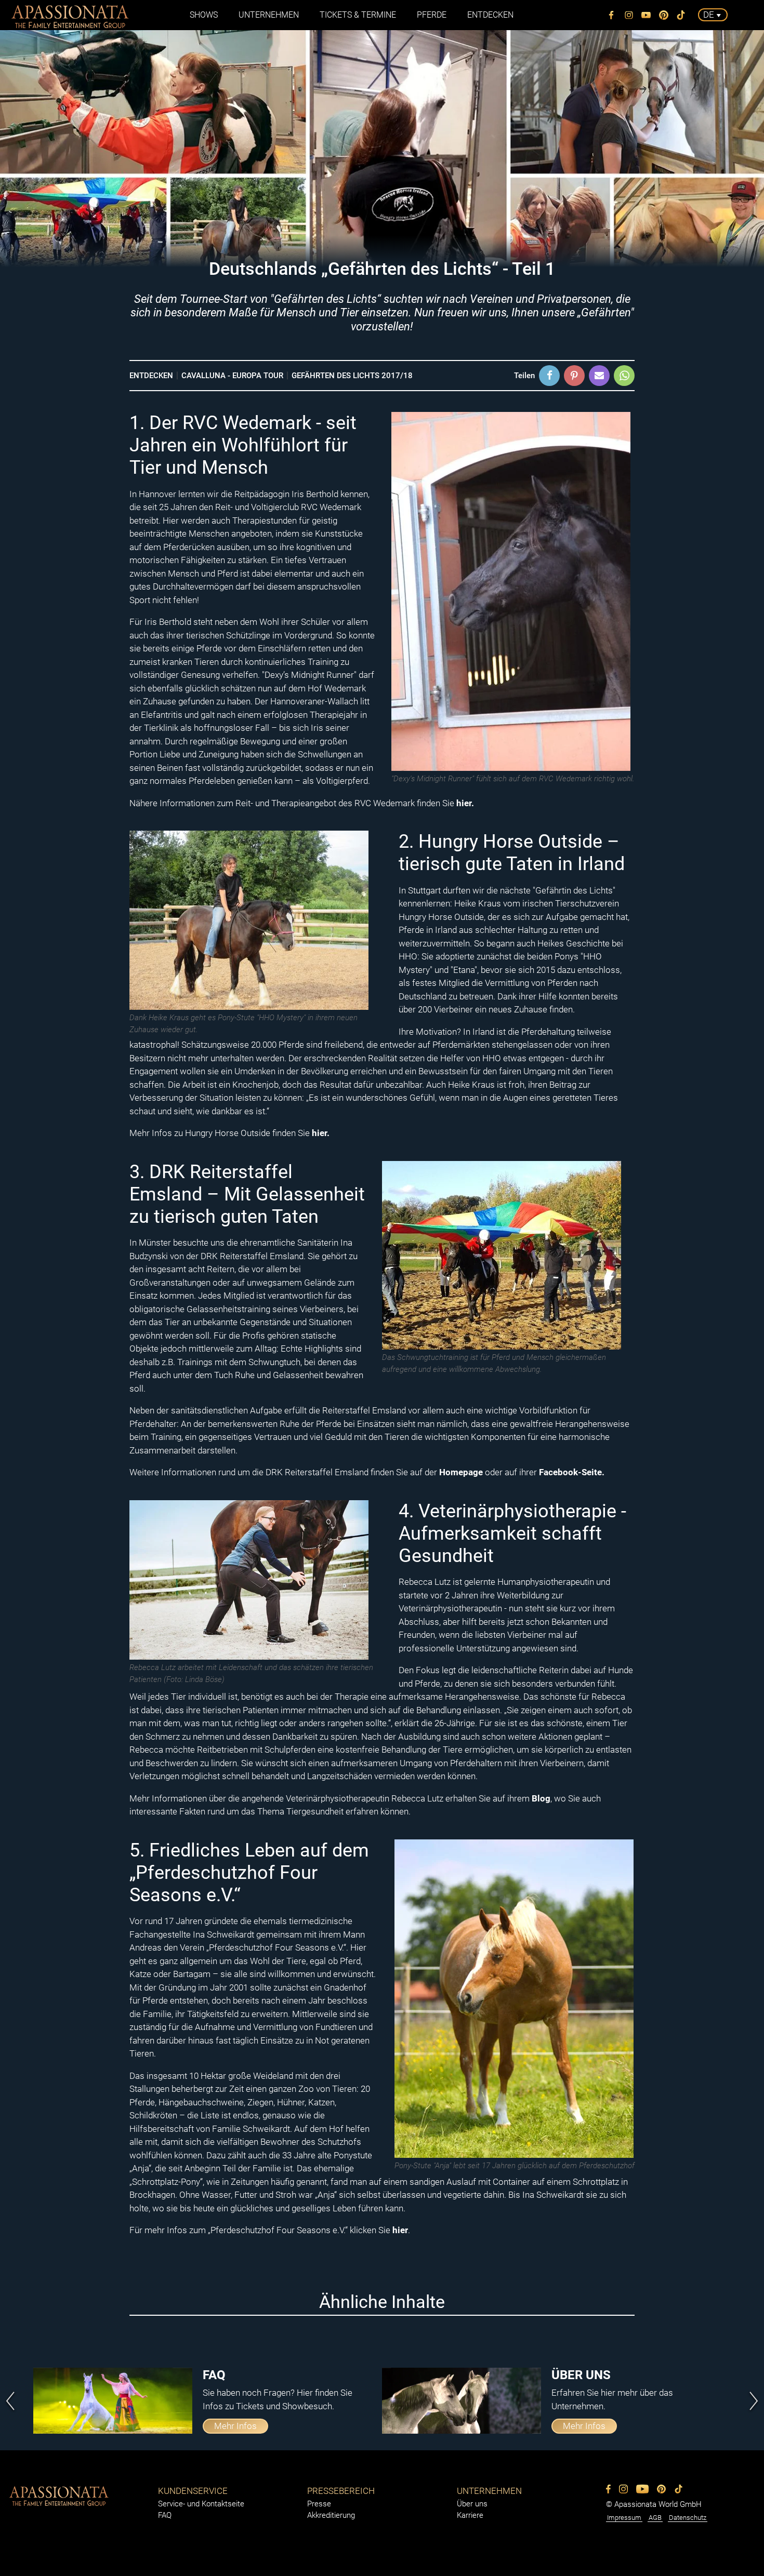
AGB (655, 2518)
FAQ (165, 2515)
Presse (319, 2504)
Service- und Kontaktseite (201, 2504)
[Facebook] (612, 15)
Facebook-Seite (570, 1472)
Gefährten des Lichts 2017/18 (352, 376)
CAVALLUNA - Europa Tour (232, 376)
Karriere (470, 2515)
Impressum (624, 2518)
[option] (208, 2401)
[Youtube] (647, 15)
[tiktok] (681, 15)
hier (400, 2230)
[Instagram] (629, 15)
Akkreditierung (331, 2515)
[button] (549, 376)
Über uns (472, 2504)
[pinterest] (664, 15)
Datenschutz (688, 2518)
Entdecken (151, 376)
